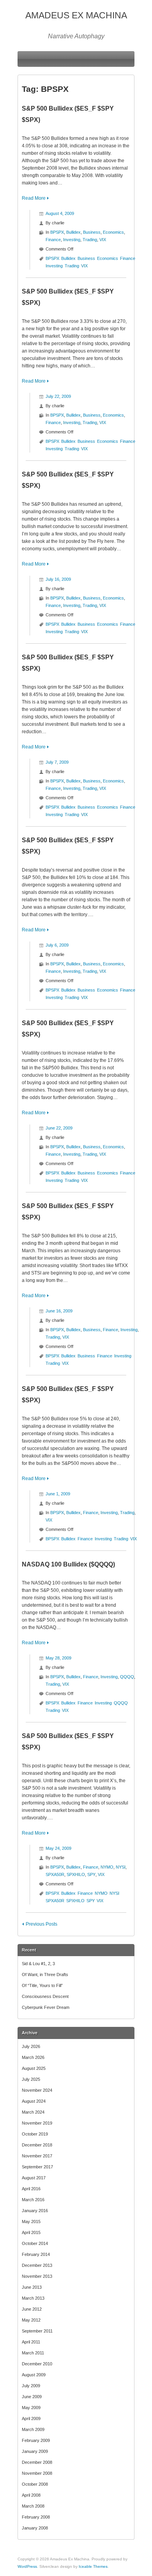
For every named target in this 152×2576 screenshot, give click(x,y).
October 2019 (35, 2134)
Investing (72, 240)
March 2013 (33, 2298)
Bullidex (73, 232)
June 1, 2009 (58, 1494)
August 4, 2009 (60, 213)
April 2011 (31, 2342)
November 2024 (37, 2090)
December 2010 (37, 2364)
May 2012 (31, 2320)
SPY (91, 1874)
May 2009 (31, 2408)
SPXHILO (76, 1874)
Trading (90, 240)
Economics (113, 232)
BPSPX (57, 232)
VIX (103, 240)
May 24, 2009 (58, 1848)
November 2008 (37, 2473)
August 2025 (34, 2068)
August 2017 (34, 2178)
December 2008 (37, 2462)
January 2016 (35, 2211)
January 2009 (35, 2451)
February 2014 (36, 2254)
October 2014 (35, 2243)
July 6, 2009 (57, 945)
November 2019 (37, 2123)
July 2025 (31, 2079)
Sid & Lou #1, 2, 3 (38, 1964)
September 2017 (37, 2167)
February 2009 (36, 2440)
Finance (53, 240)
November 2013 (37, 2276)
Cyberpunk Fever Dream (46, 2007)
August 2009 (34, 2375)
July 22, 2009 (58, 396)
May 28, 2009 (58, 1658)
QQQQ (127, 1677)
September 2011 (37, 2331)
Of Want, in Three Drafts (45, 1975)
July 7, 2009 (57, 762)
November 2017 (37, 2156)
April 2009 (31, 2418)
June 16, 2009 (59, 1311)
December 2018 (37, 2145)
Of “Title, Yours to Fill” (42, 1985)
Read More (34, 198)
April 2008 (31, 2495)
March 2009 (33, 2429)
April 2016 (31, 2189)
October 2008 (35, 2484)
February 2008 (36, 2517)
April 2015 (31, 2232)
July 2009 (31, 2386)
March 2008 (33, 2506)
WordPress (27, 2566)
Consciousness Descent (45, 1996)
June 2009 (32, 2397)
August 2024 (34, 2101)
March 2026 (33, 2057)
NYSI (121, 1867)
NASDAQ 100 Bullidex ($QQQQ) (68, 1564)
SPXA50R (55, 1874)
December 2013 (37, 2265)
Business (92, 232)
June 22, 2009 (59, 1128)
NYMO (107, 1867)
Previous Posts (42, 1924)
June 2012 (32, 2309)
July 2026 (31, 2046)
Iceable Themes (93, 2566)
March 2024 (33, 2112)
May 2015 (31, 2222)
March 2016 (33, 2200)
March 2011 (33, 2353)
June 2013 (32, 2287)
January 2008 (35, 2528)
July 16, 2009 (58, 579)
